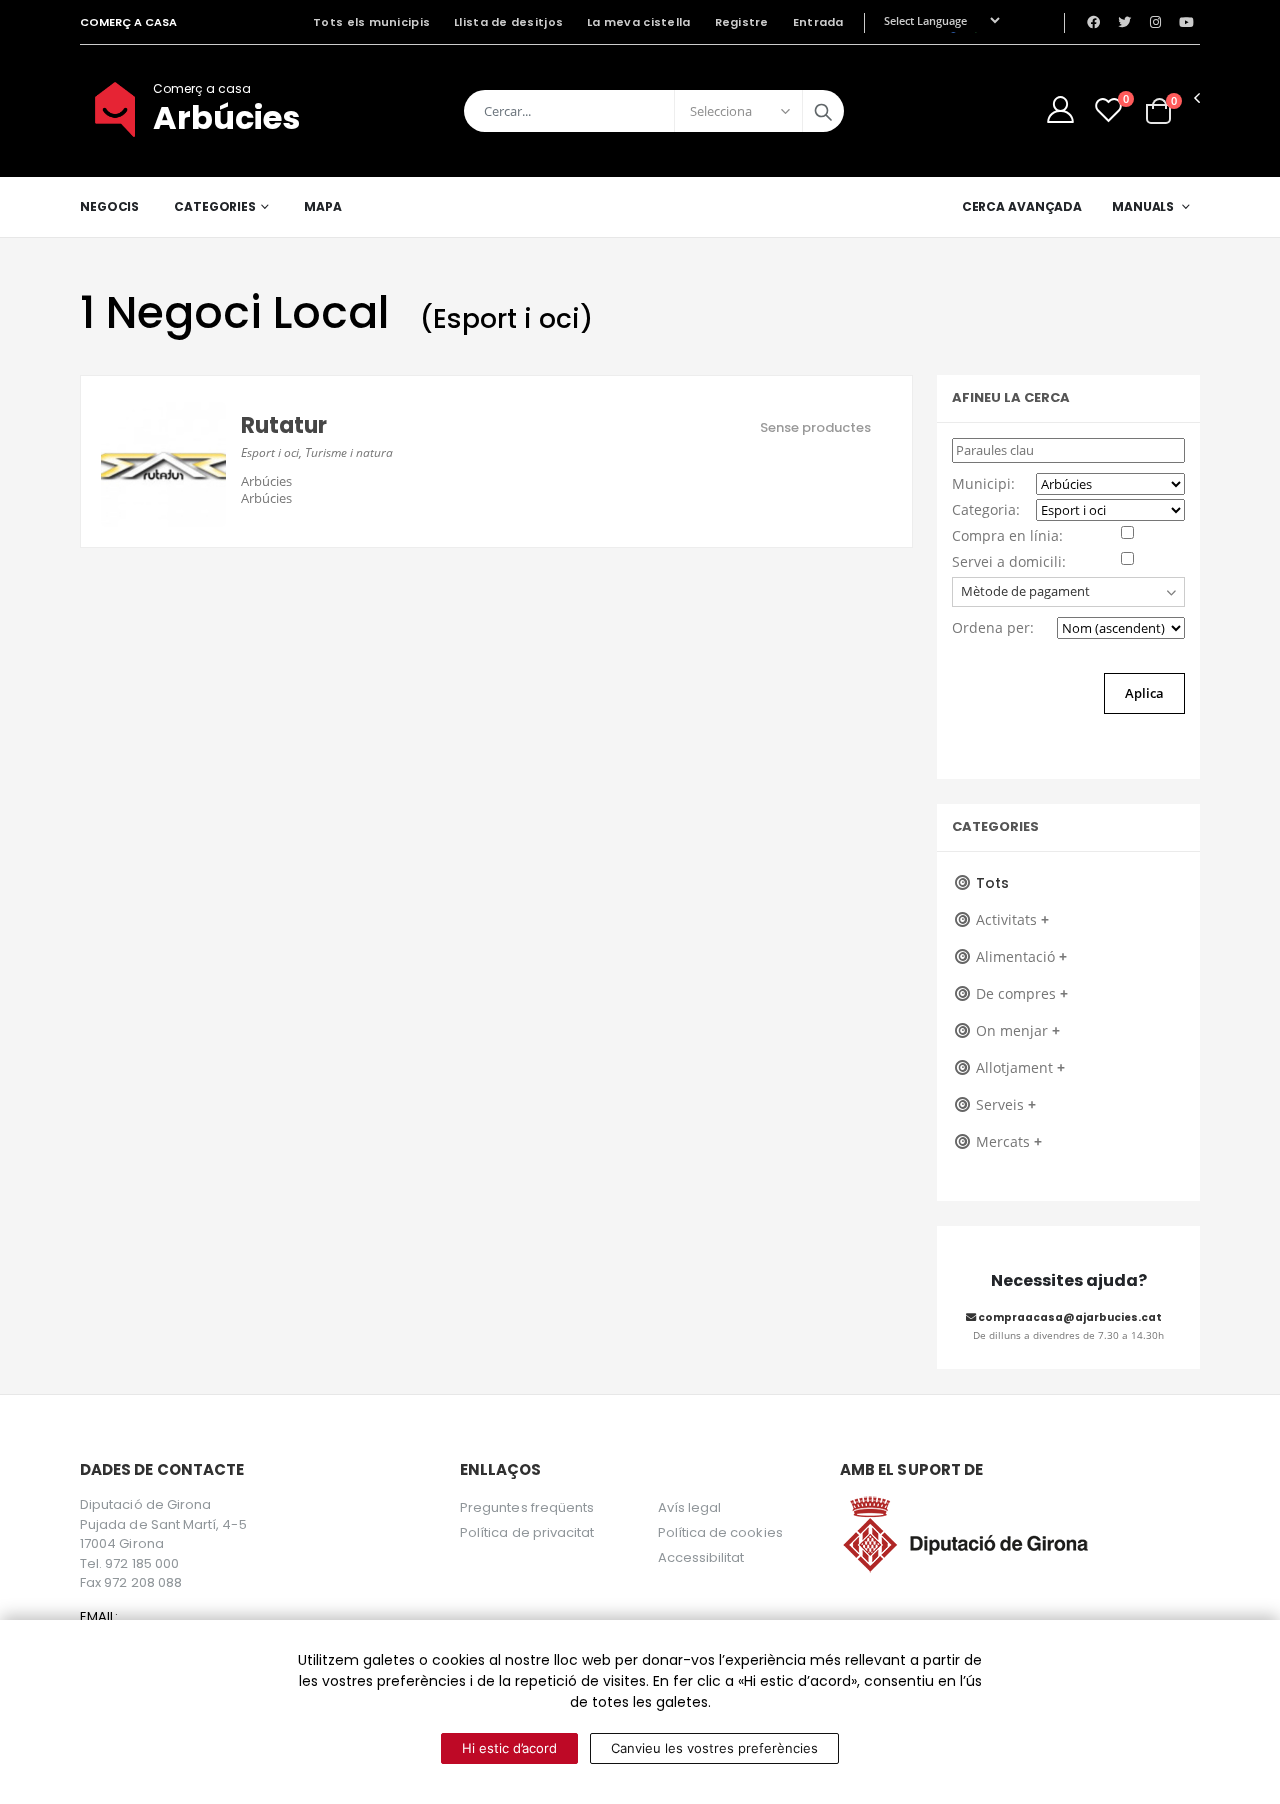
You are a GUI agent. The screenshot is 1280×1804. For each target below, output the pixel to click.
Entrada (818, 22)
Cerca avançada (1022, 206)
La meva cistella (638, 22)
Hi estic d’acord (509, 1748)
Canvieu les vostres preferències (714, 1748)
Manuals (1143, 206)
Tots (992, 883)
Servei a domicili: (1009, 561)
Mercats (1009, 1141)
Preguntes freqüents (527, 1507)
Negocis (109, 206)
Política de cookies (720, 1532)
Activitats (1012, 919)
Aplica (1144, 693)
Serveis (1006, 1104)
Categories (215, 206)
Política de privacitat (527, 1532)
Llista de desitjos (508, 22)
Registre (742, 22)
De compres (1022, 993)
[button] (1158, 110)
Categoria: (986, 509)
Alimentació (1021, 956)
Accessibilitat (701, 1557)
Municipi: (983, 483)
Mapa (323, 206)
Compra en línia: (1007, 535)
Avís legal (690, 1507)
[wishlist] (1108, 109)
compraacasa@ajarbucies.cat (1069, 1317)
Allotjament (1020, 1067)
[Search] (823, 111)
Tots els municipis (371, 22)
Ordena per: (993, 627)
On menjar (1018, 1030)
